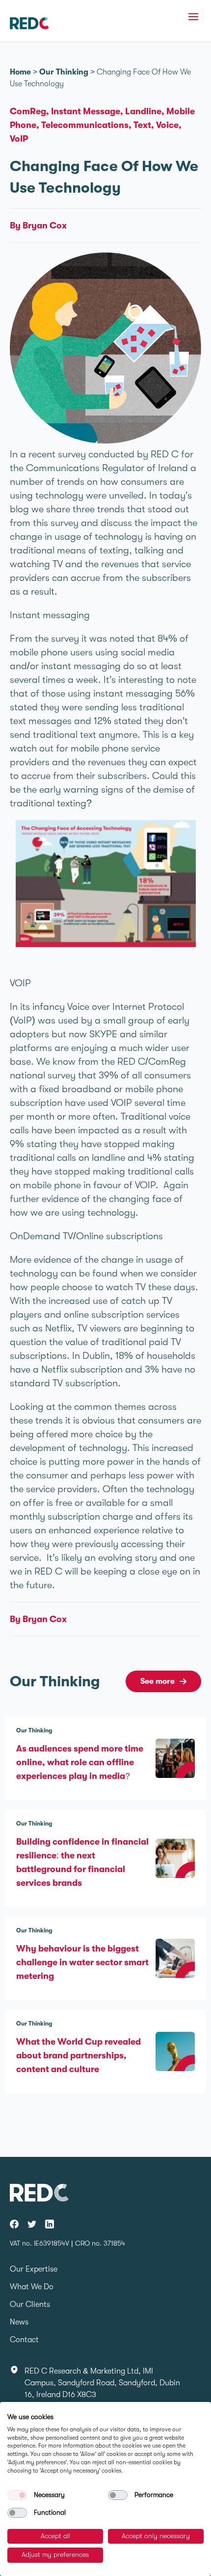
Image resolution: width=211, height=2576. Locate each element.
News (19, 2322)
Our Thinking (64, 72)
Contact (24, 2340)
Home (20, 72)
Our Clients (30, 2304)
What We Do (32, 2287)
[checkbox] (17, 2495)
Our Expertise (34, 2269)
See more (158, 1681)
